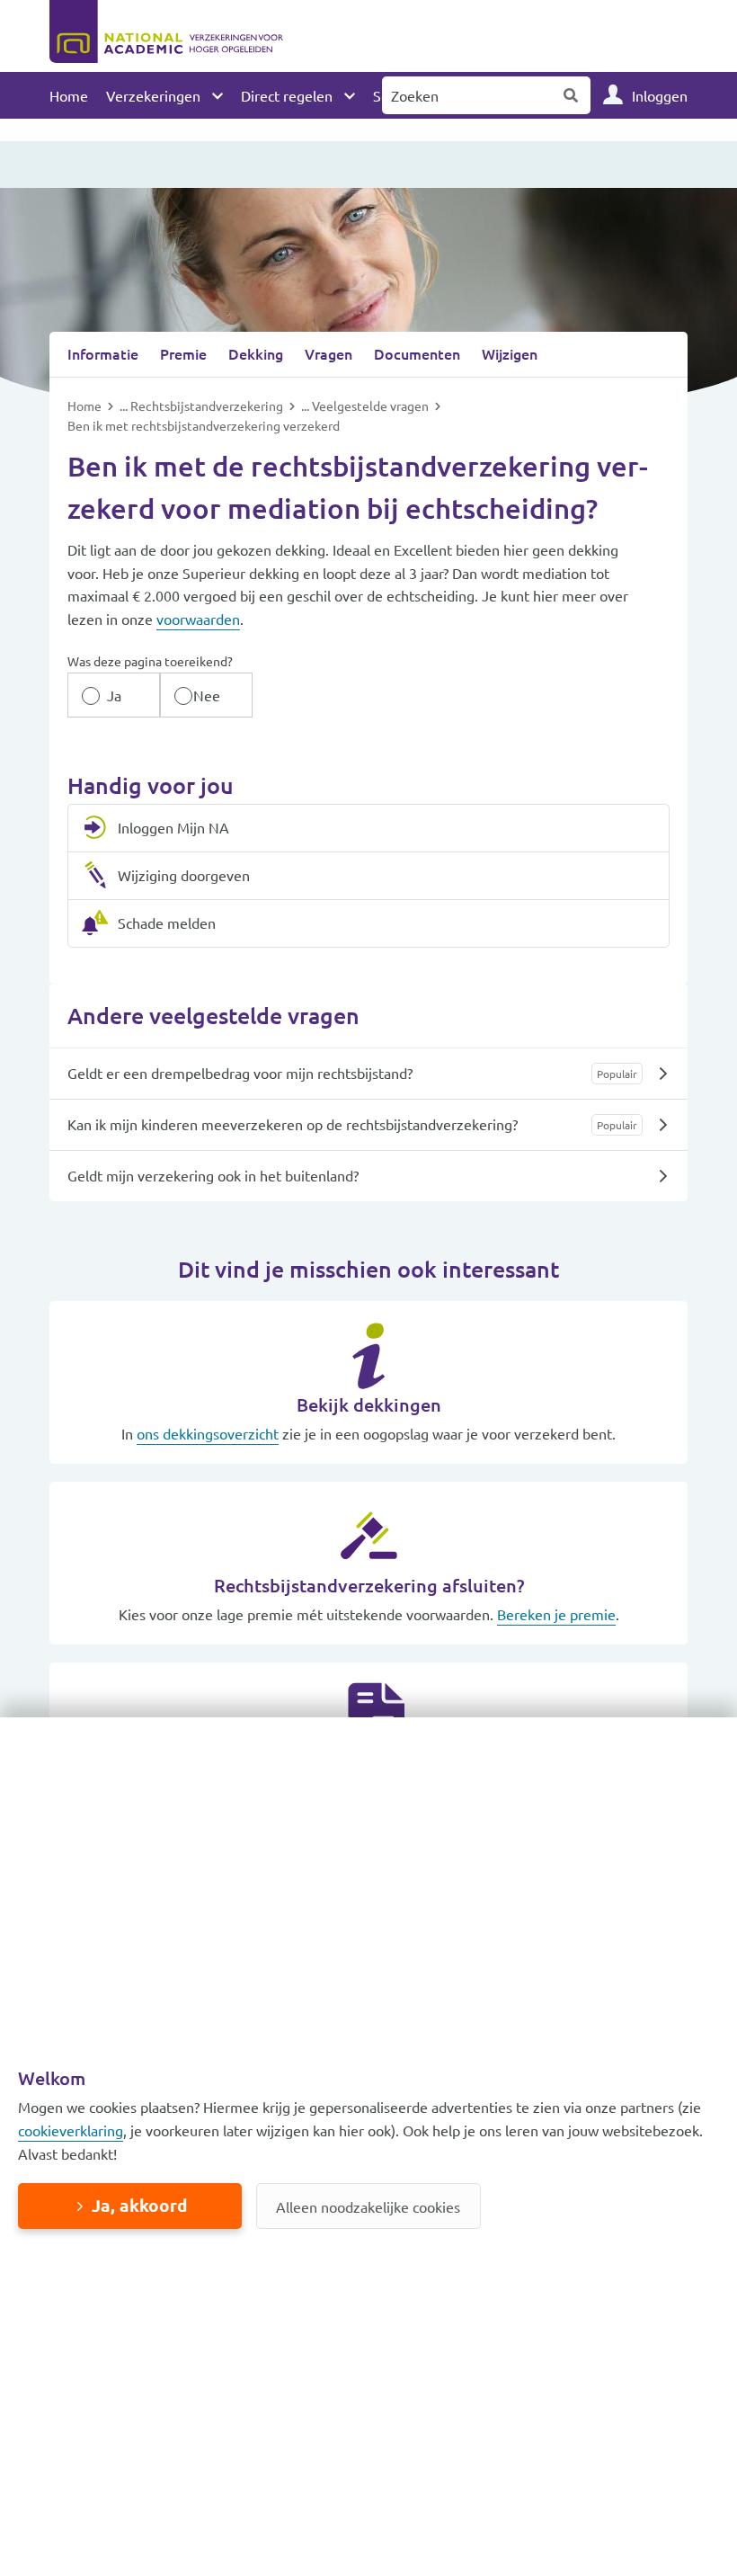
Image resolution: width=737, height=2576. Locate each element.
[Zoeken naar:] (467, 95)
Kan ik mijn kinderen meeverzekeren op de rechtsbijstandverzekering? (293, 1124)
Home (69, 95)
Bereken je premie (556, 1614)
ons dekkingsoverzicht (208, 1433)
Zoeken (572, 95)
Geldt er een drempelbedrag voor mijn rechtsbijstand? (240, 1073)
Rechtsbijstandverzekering (208, 406)
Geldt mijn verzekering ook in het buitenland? (213, 1175)
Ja (114, 695)
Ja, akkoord (139, 2205)
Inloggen (660, 95)
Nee (207, 695)
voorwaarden (198, 619)
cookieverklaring (71, 2130)
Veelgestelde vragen (372, 406)
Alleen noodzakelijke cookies (368, 2206)
